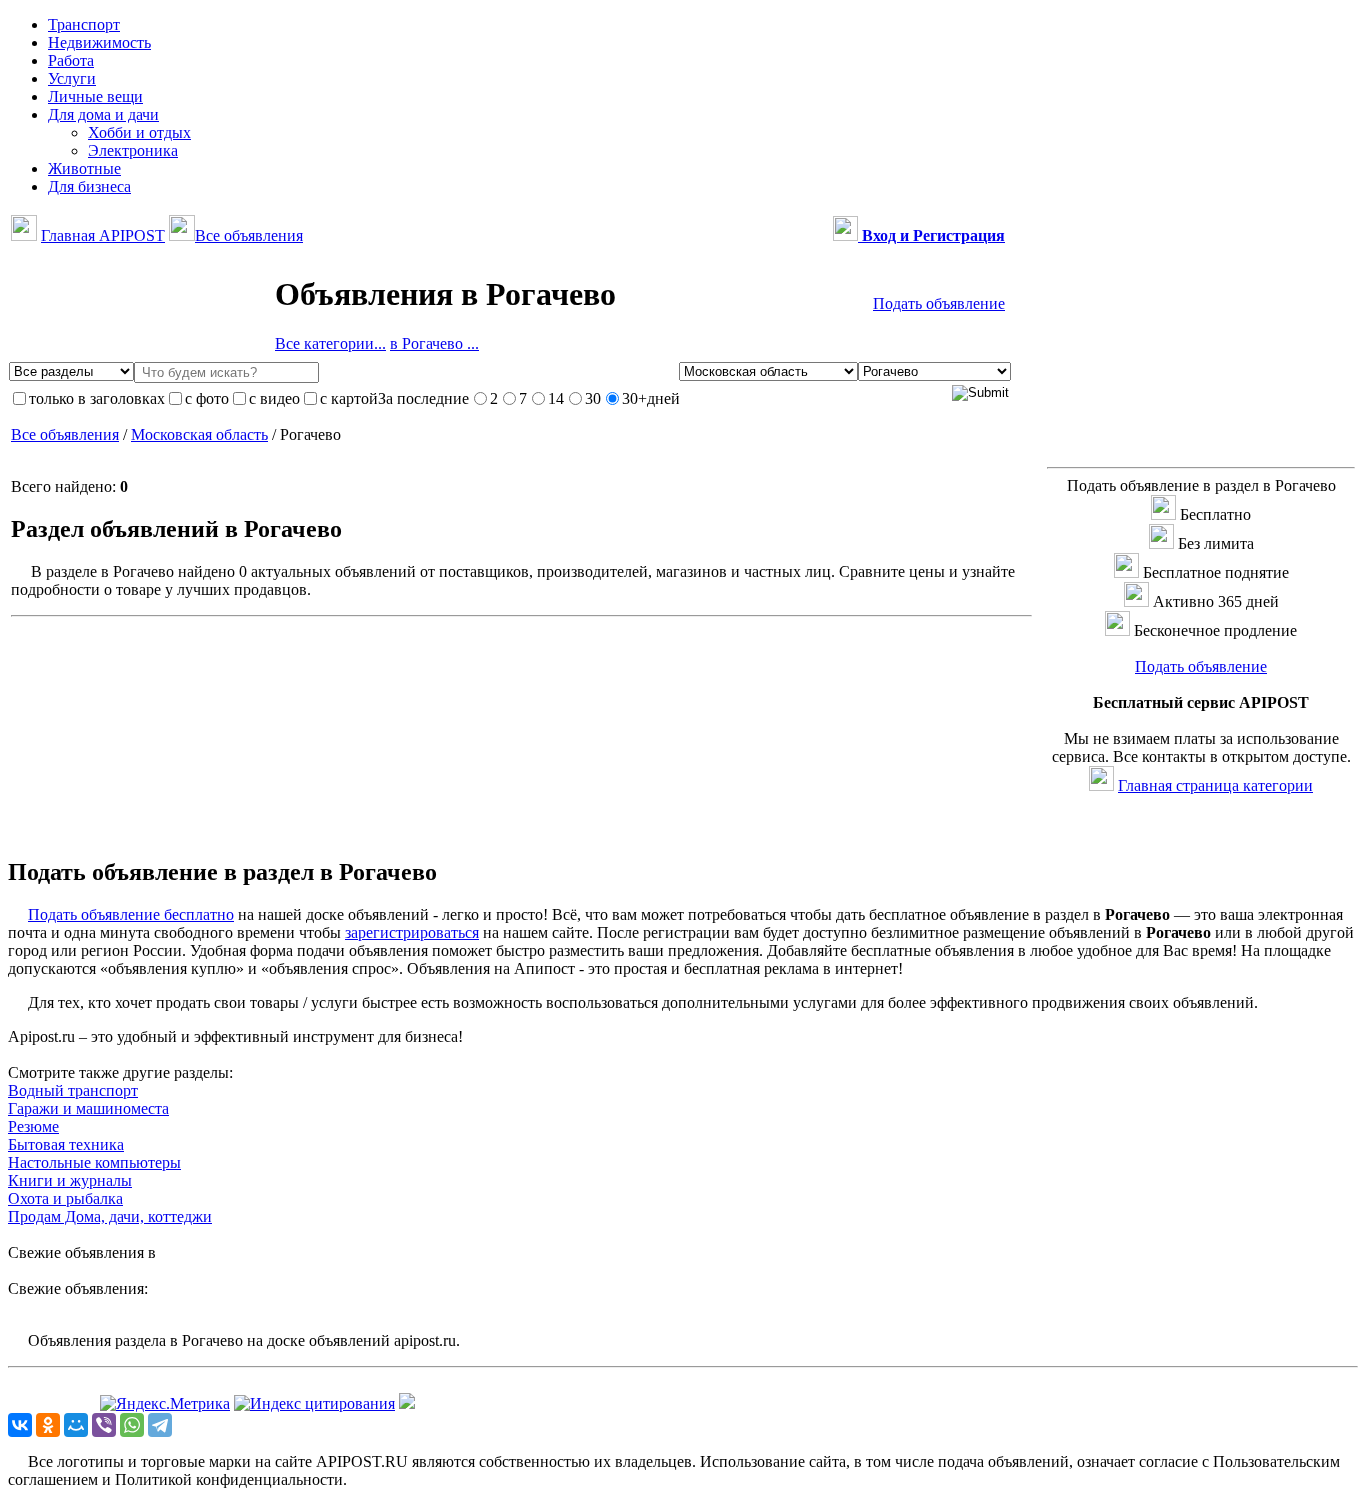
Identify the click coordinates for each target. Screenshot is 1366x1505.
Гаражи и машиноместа (88, 1108)
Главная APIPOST (103, 235)
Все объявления (249, 235)
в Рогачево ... (434, 343)
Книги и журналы (70, 1180)
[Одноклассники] (48, 1425)
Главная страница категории (1215, 785)
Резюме (33, 1126)
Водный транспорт (73, 1090)
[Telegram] (160, 1425)
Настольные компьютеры (94, 1162)
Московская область (199, 434)
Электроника (133, 150)
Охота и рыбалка (65, 1198)
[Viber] (104, 1425)
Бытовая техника (66, 1144)
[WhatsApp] (132, 1425)
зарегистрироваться (412, 932)
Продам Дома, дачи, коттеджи (110, 1216)
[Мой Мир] (76, 1425)
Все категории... (330, 343)
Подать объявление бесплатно (131, 914)
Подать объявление (939, 303)
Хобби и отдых (139, 132)
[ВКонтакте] (20, 1425)
